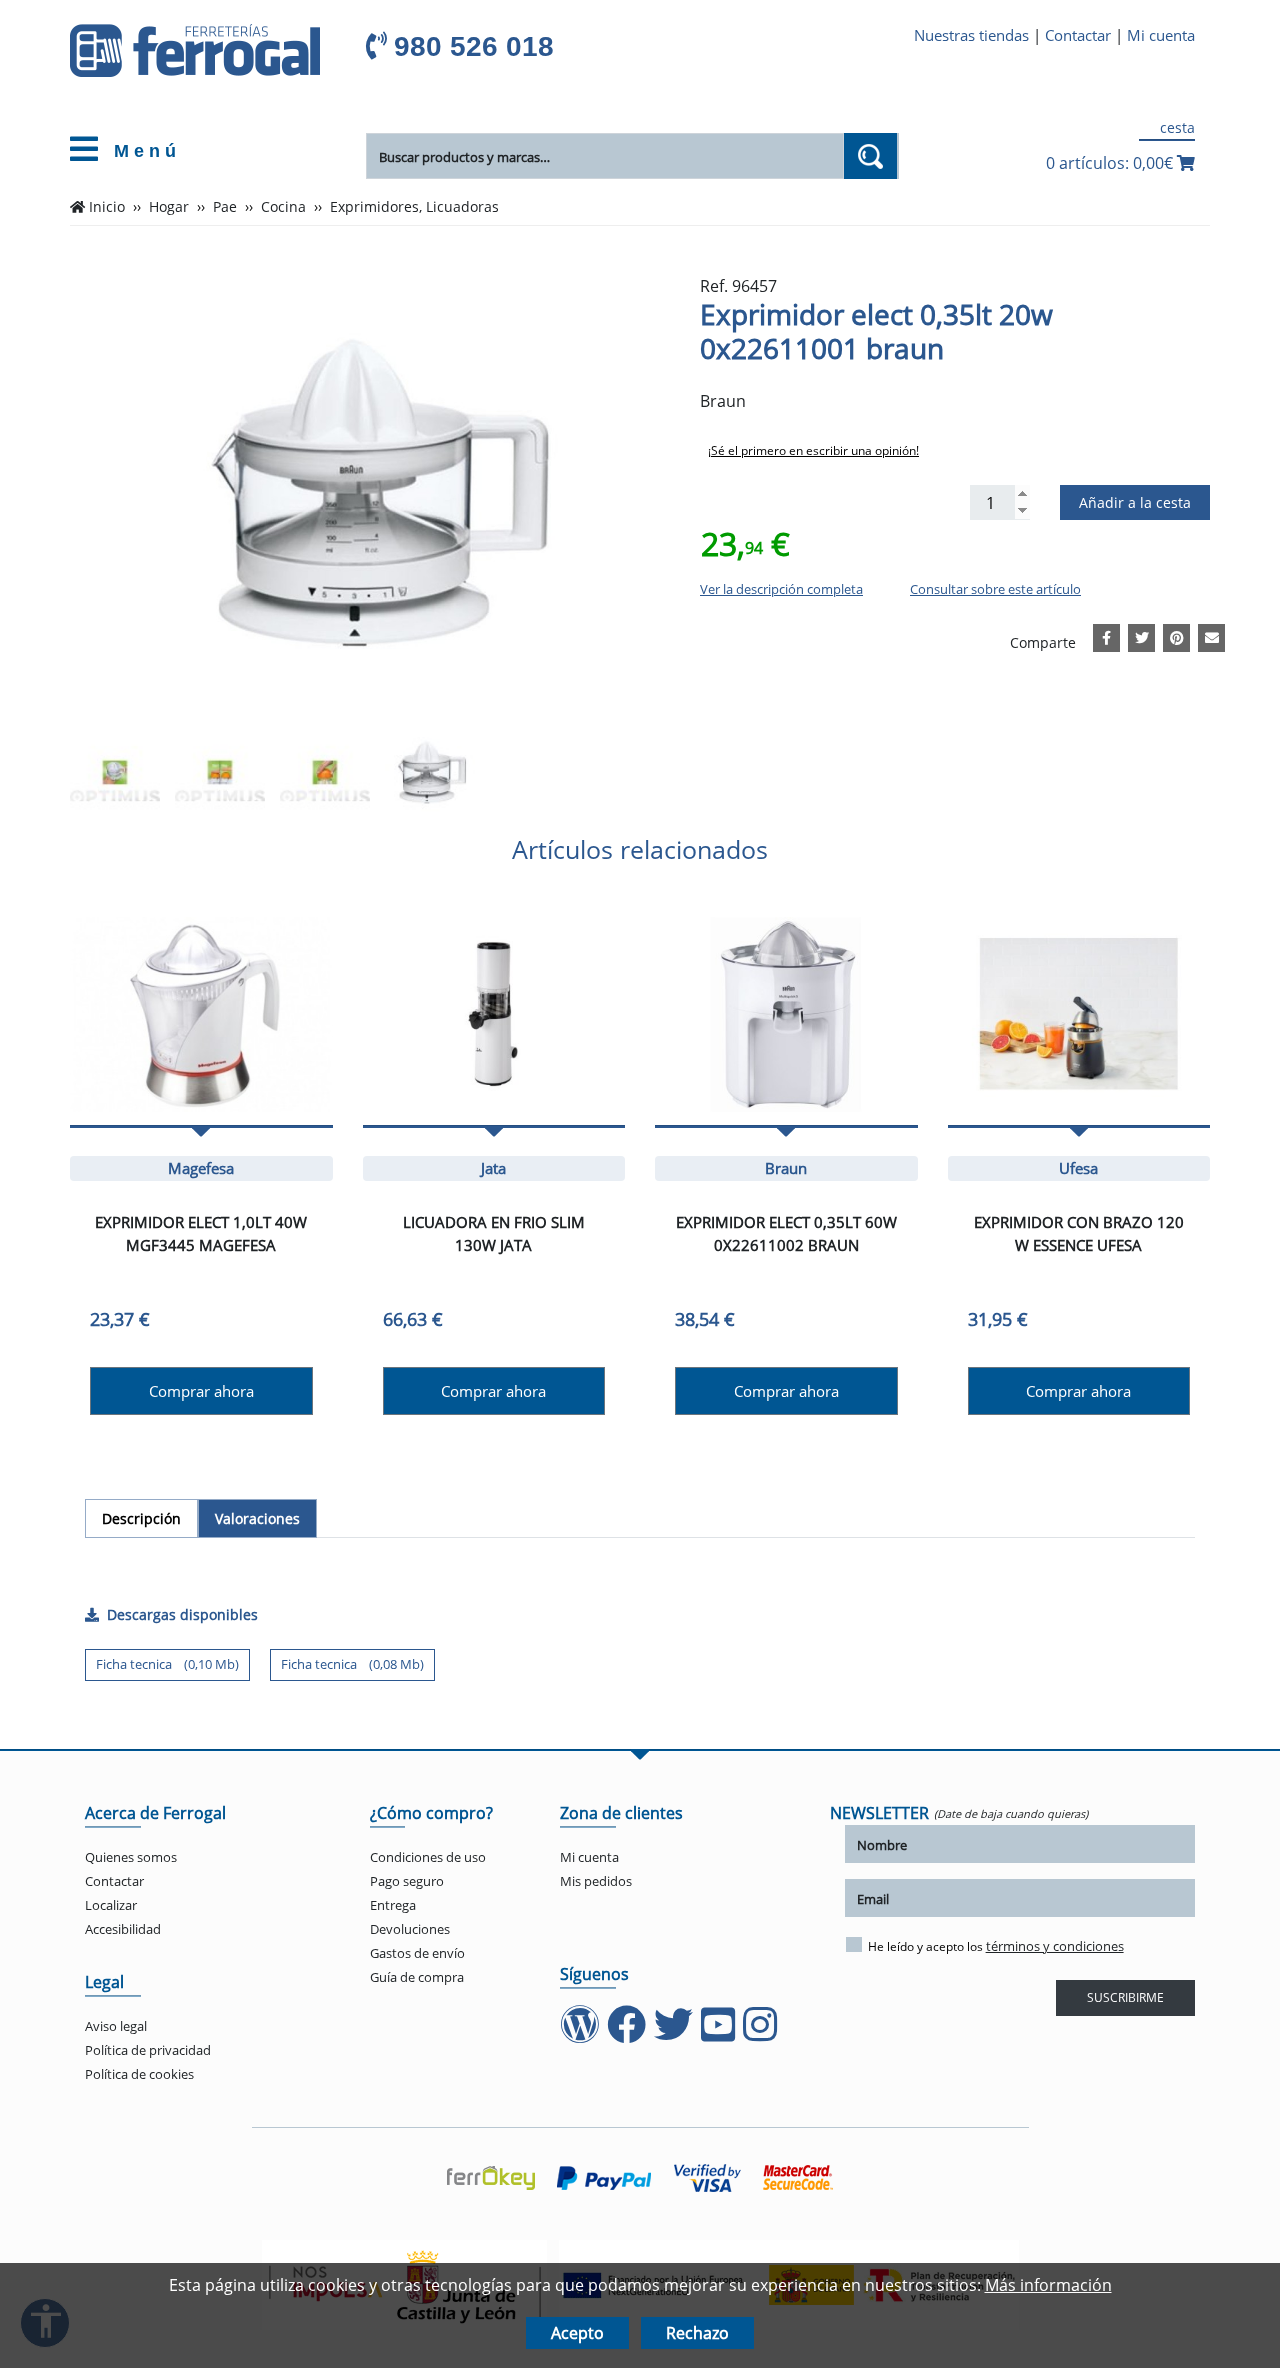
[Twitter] (1142, 634)
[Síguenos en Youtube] (720, 2034)
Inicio (107, 207)
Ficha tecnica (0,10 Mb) (167, 1664)
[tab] (141, 1518)
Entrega (393, 1905)
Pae (225, 207)
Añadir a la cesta (1135, 502)
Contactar (1078, 35)
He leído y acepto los (996, 1946)
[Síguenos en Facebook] (628, 2034)
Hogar (169, 207)
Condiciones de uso (428, 1857)
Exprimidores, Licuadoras (414, 207)
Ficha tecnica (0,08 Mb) (352, 1664)
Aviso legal (116, 2026)
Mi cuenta (1161, 35)
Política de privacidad (148, 2050)
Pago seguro (407, 1881)
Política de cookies (139, 2074)
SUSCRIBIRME (1125, 1997)
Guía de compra (417, 1977)
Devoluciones (410, 1929)
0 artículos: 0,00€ (1111, 163)
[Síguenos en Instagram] (762, 2034)
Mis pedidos (596, 1881)
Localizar (111, 1905)
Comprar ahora (201, 1391)
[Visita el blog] (581, 2034)
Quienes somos (131, 1857)
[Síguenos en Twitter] (675, 2034)
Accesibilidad (123, 1929)
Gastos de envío (417, 1953)
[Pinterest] (1177, 634)
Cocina (283, 207)
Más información (1048, 2285)
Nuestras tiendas (971, 35)
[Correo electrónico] (1212, 634)
